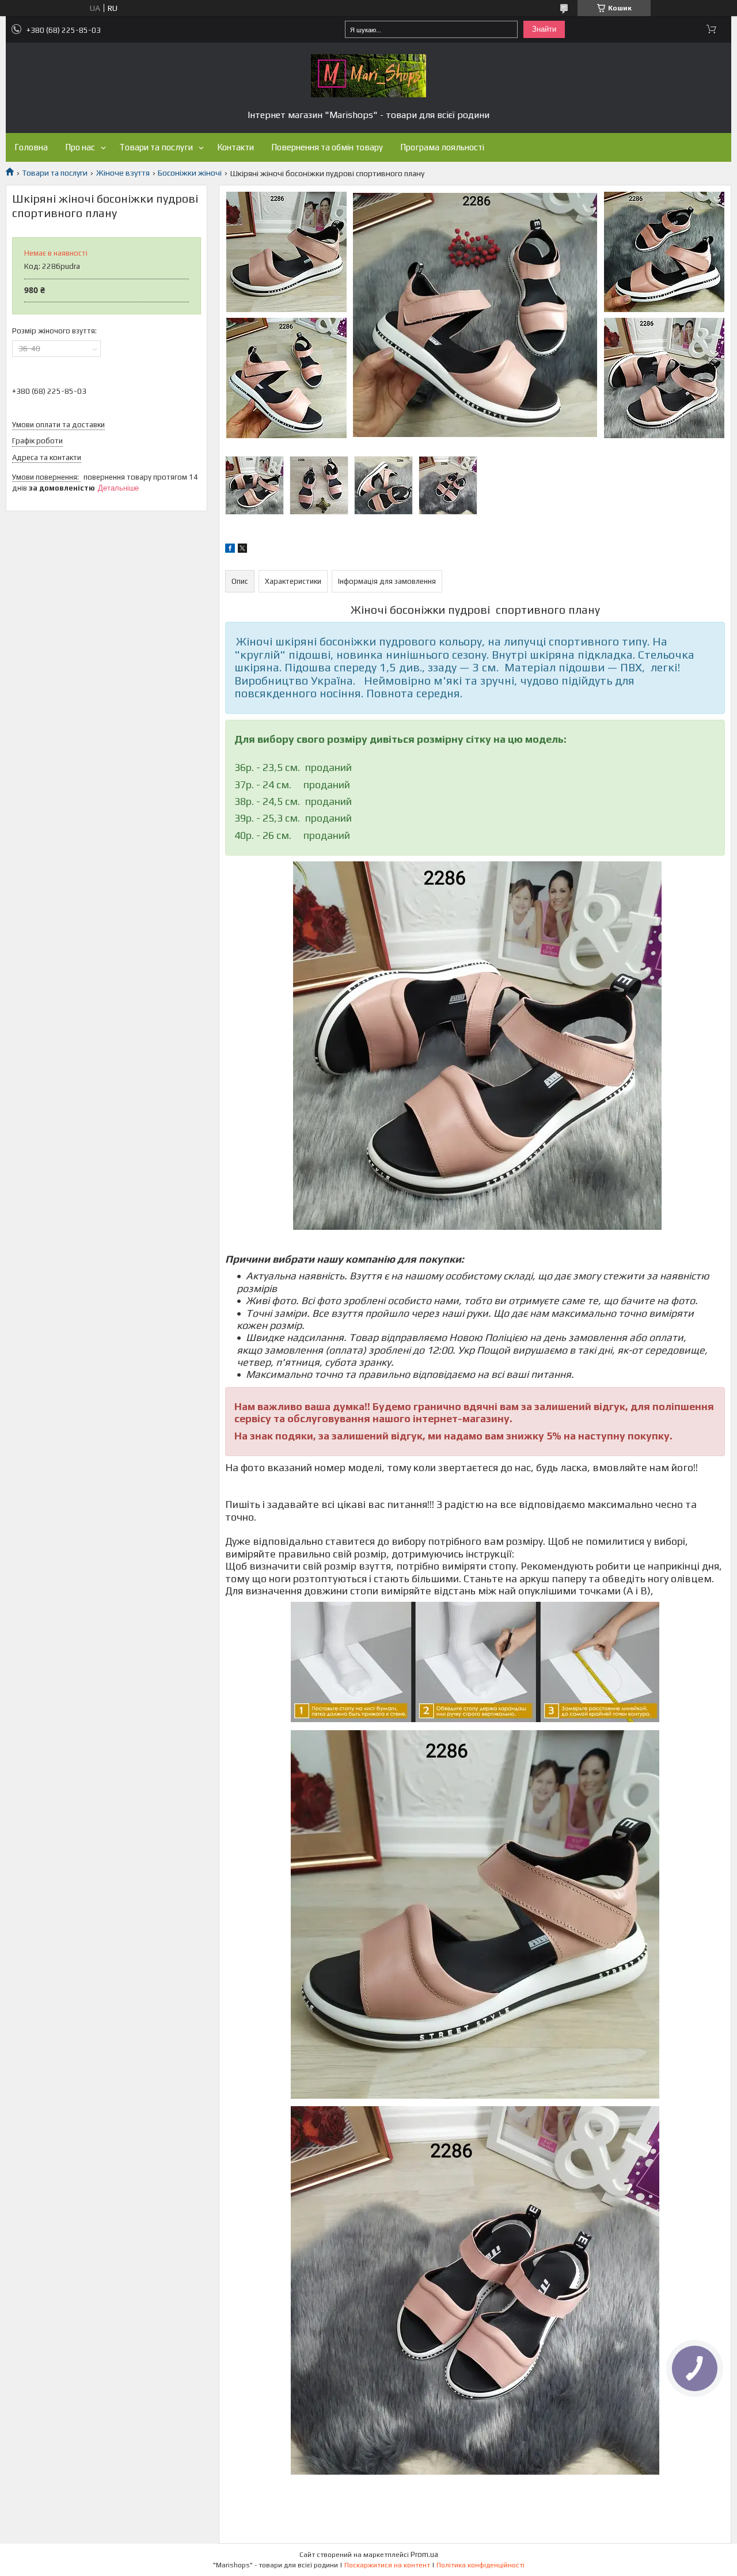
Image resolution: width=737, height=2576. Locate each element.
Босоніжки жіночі (190, 173)
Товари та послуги (156, 147)
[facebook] (230, 550)
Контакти (235, 147)
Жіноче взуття (123, 173)
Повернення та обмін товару (327, 147)
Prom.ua (424, 2554)
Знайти (544, 29)
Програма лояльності (442, 147)
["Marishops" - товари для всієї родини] (368, 76)
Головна (31, 147)
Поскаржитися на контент (387, 2565)
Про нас (80, 147)
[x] (242, 550)
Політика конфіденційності (480, 2565)
